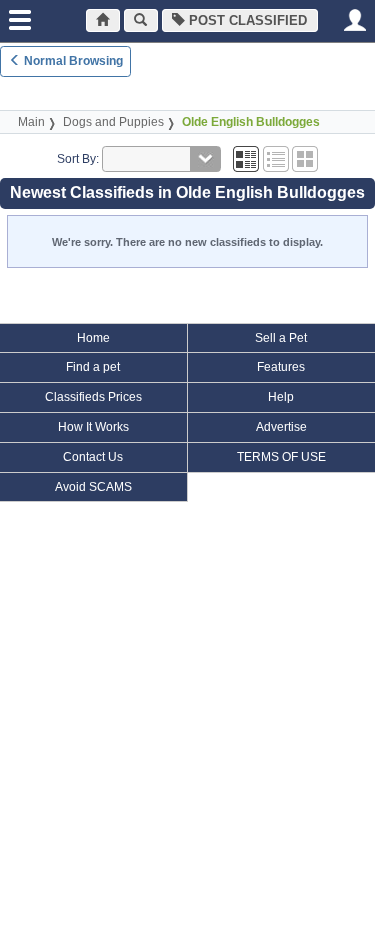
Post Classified (246, 20)
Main (31, 122)
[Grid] (246, 159)
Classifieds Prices (93, 397)
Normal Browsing (72, 61)
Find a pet (93, 367)
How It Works (93, 427)
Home (93, 338)
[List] (276, 159)
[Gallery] (305, 159)
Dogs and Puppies (113, 122)
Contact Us (93, 457)
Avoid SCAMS (93, 487)
